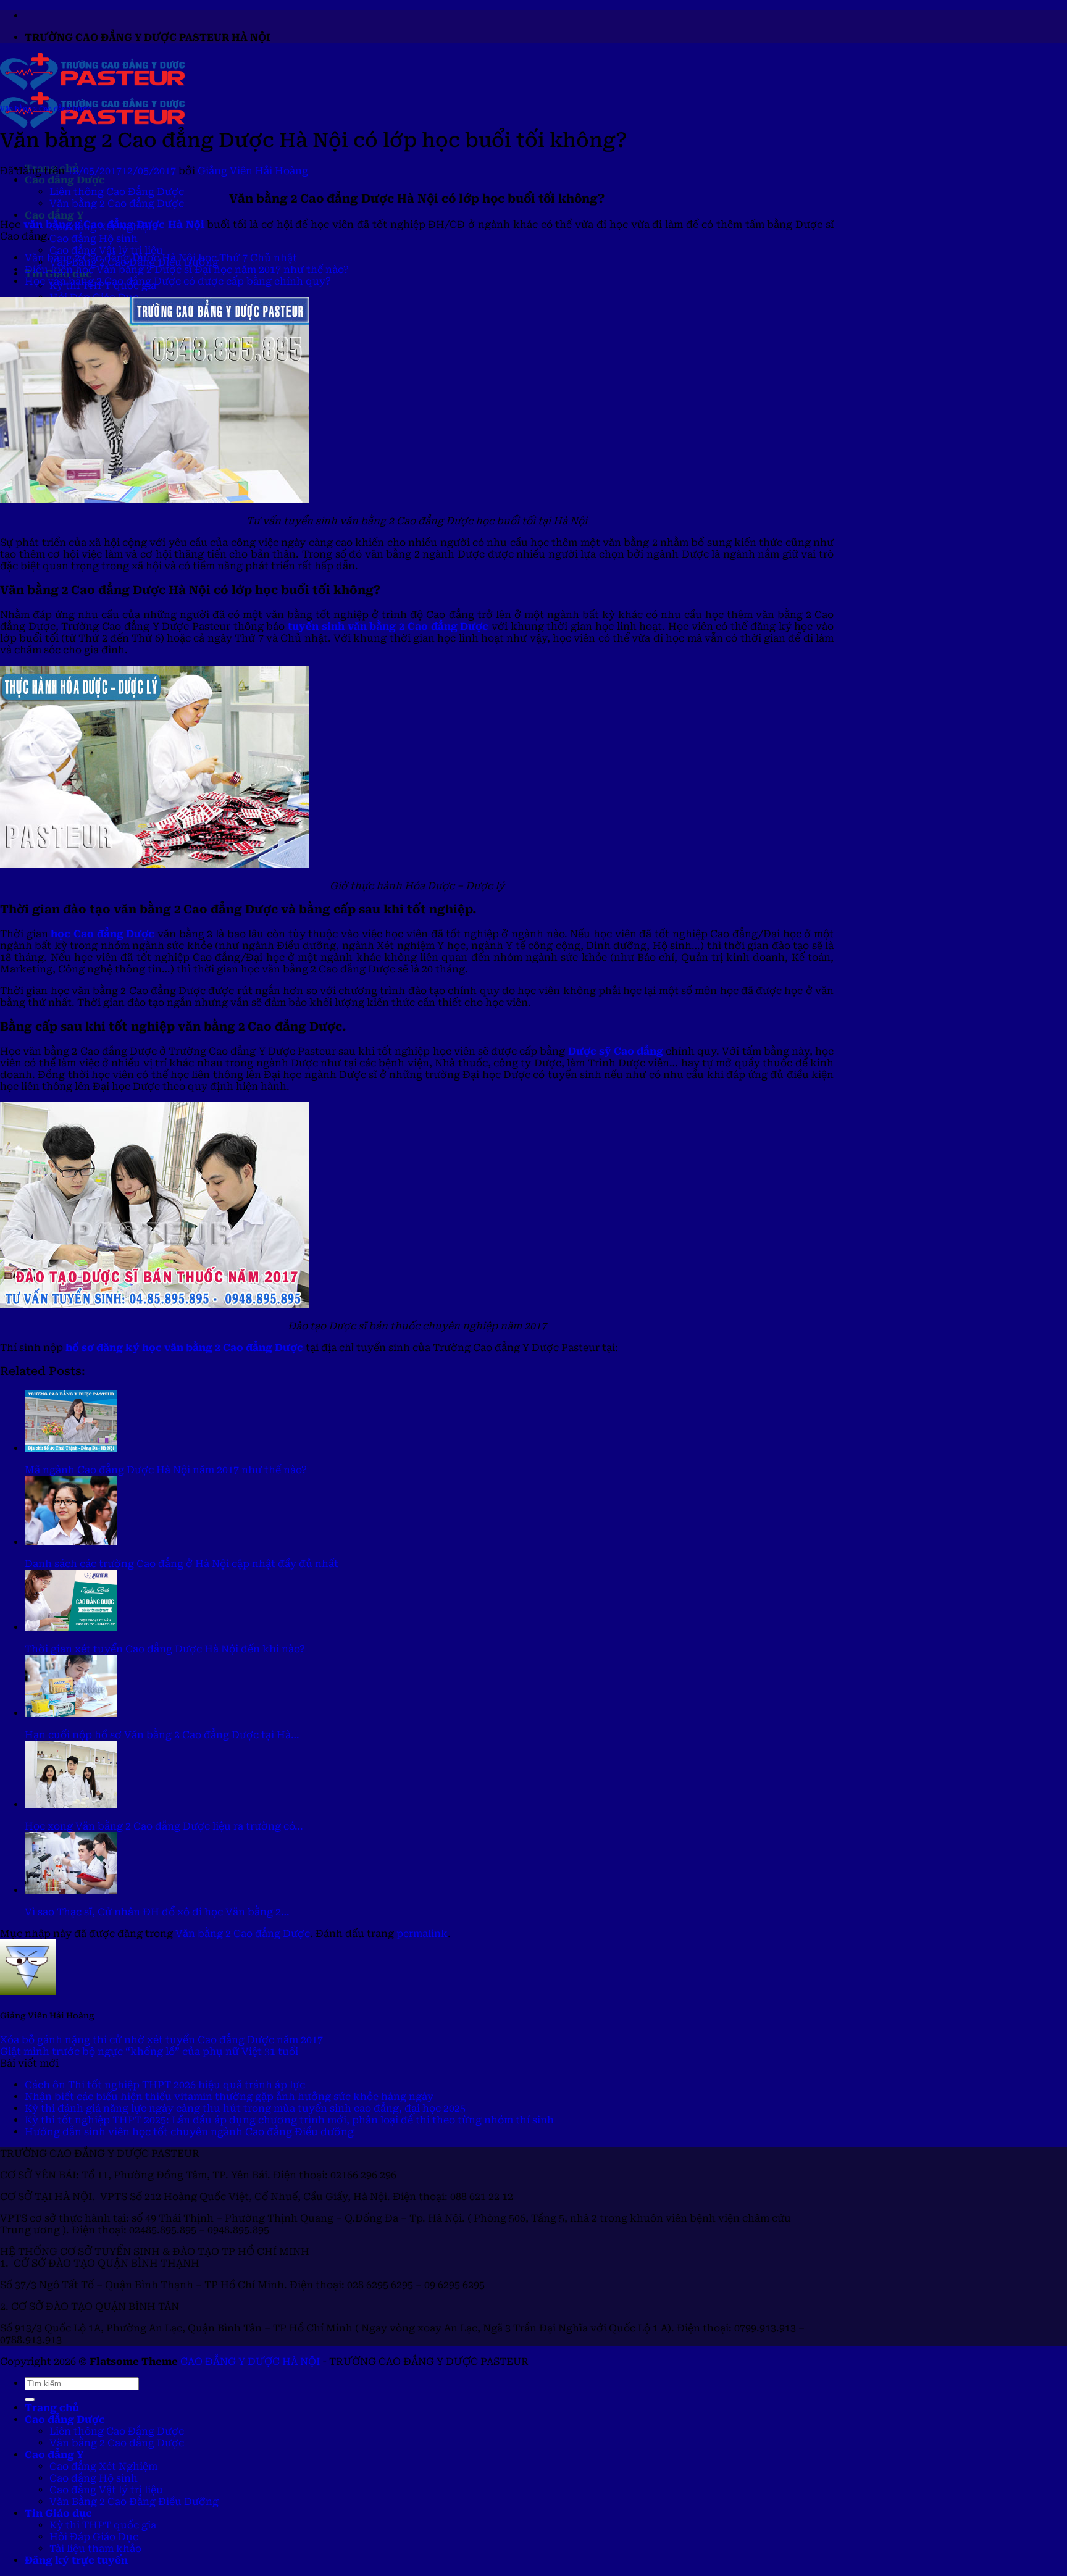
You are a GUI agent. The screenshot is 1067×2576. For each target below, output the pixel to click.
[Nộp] (30, 2399)
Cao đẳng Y (54, 215)
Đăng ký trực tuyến (76, 2560)
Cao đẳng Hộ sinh (94, 239)
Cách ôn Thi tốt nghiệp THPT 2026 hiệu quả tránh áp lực (165, 2085)
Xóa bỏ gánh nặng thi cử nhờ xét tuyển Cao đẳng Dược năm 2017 (161, 2040)
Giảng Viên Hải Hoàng (253, 171)
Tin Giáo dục (58, 2513)
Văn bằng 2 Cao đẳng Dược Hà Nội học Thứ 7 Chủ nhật (161, 258)
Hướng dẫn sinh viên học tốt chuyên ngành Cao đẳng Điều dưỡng (189, 2132)
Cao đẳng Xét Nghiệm (103, 2466)
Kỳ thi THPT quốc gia (103, 2525)
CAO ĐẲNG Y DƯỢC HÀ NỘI (250, 2361)
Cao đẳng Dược (65, 180)
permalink (422, 1934)
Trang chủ (52, 2408)
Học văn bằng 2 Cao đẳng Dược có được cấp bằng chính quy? (178, 281)
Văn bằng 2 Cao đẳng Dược (117, 203)
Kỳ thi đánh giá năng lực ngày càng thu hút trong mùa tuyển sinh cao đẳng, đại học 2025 (245, 2108)
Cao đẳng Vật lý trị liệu (106, 250)
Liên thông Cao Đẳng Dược (117, 192)
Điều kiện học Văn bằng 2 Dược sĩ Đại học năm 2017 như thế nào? (187, 270)
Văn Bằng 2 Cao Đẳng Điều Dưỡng (134, 2502)
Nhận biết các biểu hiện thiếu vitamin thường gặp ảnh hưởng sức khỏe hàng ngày (229, 2097)
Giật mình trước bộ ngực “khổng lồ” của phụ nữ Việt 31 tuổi (149, 2051)
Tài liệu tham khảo (95, 2549)
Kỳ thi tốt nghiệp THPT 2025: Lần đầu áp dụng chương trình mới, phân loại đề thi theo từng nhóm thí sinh (289, 2120)
